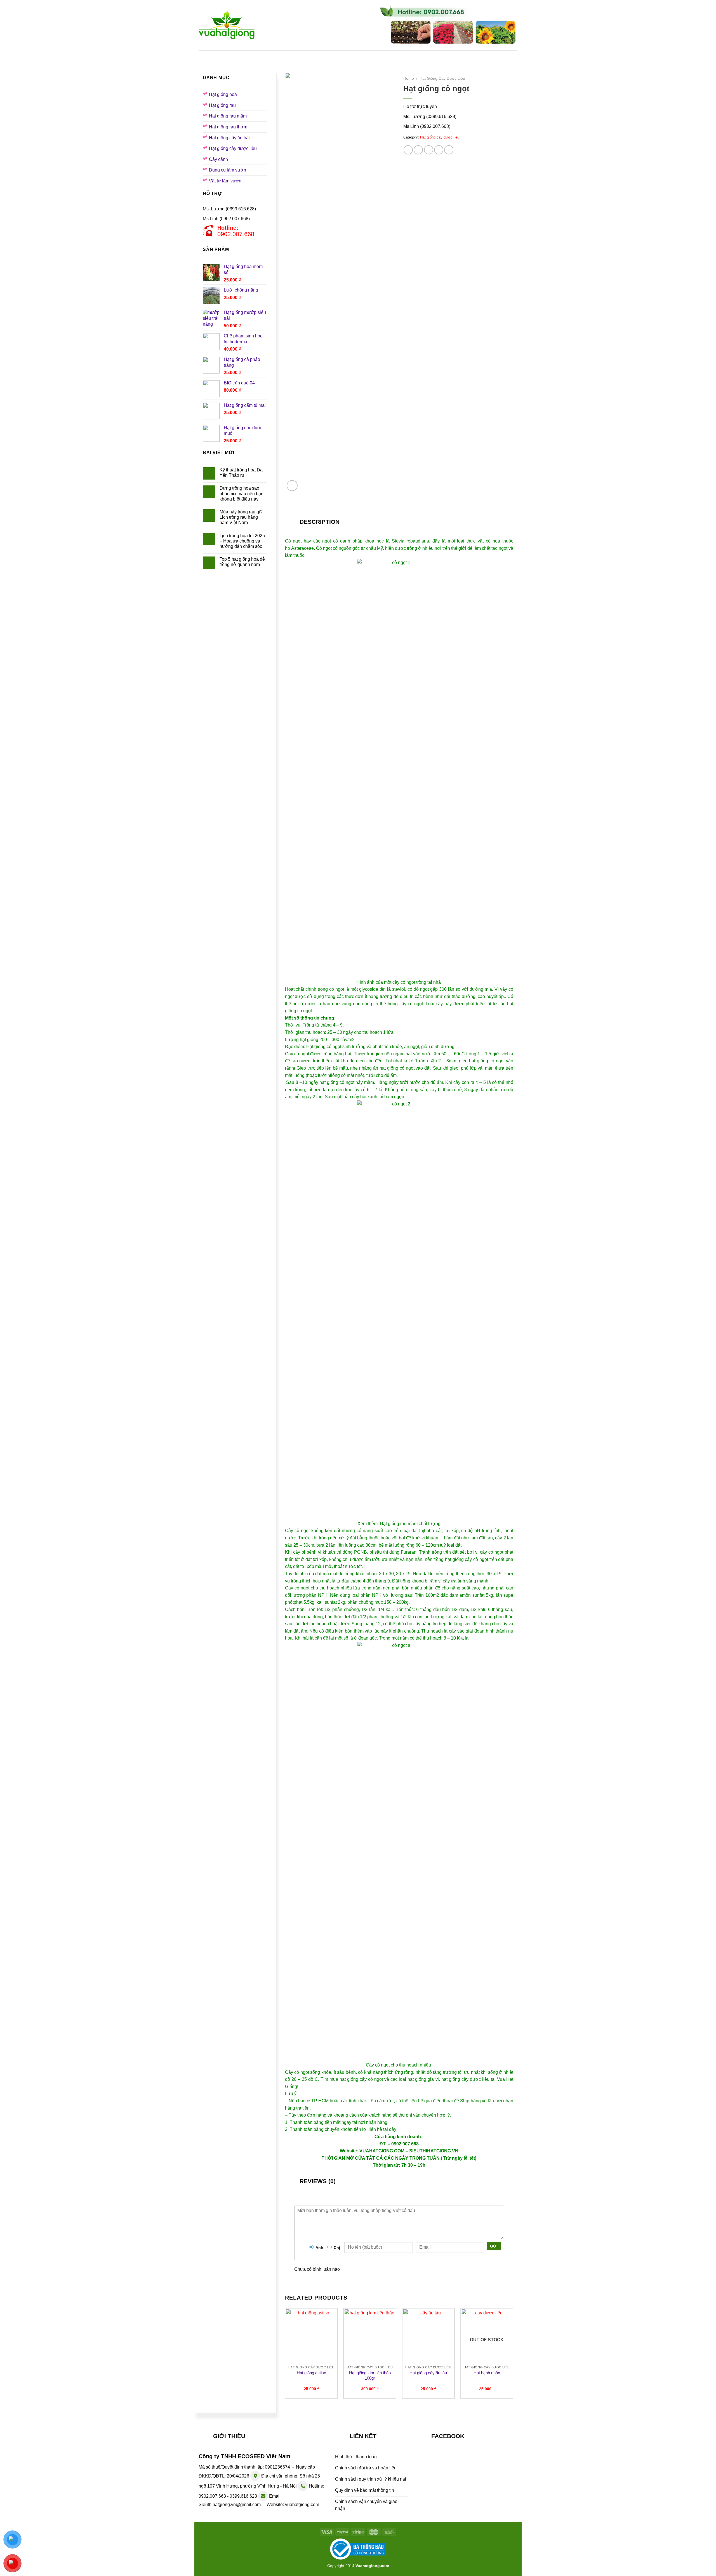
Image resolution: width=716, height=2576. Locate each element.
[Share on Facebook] (408, 150)
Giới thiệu (272, 56)
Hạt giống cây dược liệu (233, 148)
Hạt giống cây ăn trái (229, 138)
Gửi (494, 2246)
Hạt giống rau (360, 56)
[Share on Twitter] (418, 150)
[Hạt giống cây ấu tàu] (428, 2336)
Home (409, 78)
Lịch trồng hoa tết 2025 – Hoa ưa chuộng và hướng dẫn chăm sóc (242, 541)
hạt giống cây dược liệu (465, 2079)
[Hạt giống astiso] (311, 2336)
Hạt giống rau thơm (228, 127)
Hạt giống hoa (313, 56)
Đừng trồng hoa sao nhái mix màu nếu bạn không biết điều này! (242, 493)
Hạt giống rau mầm (411, 56)
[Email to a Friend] (429, 150)
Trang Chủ (235, 56)
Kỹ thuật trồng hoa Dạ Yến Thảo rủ (241, 473)
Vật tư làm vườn (225, 181)
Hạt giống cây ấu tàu (428, 2373)
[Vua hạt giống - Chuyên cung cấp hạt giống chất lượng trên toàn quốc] (227, 25)
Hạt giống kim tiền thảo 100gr (370, 2376)
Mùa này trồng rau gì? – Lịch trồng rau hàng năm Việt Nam (243, 517)
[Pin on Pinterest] (439, 150)
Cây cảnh (218, 159)
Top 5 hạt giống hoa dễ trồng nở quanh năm (242, 562)
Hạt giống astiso (311, 2373)
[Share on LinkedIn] (449, 150)
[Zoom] (292, 486)
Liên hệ (486, 56)
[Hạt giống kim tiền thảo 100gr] (370, 2336)
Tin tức (455, 56)
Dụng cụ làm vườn (228, 170)
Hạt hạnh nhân (487, 2373)
